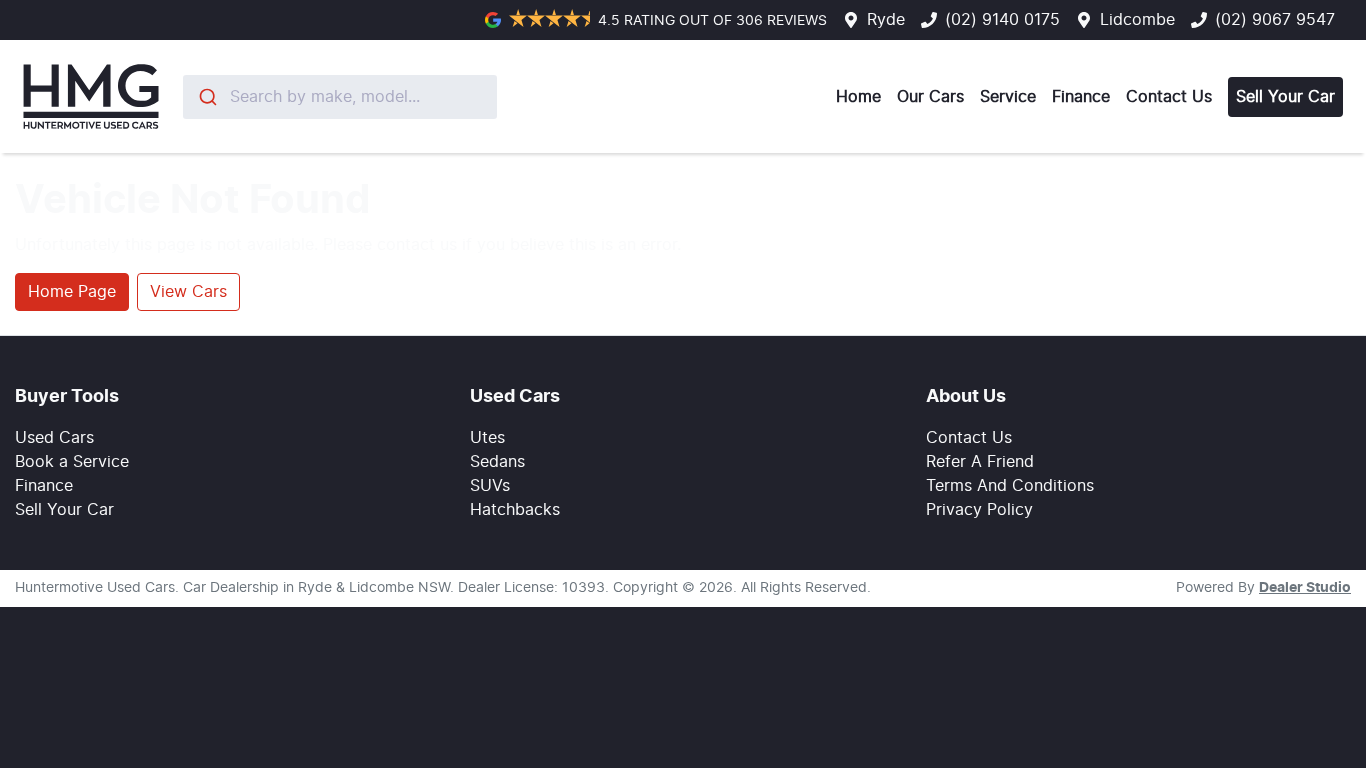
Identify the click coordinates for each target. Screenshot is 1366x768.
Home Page (72, 292)
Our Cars (930, 97)
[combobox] (340, 97)
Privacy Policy (979, 510)
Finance (1081, 97)
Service (1008, 97)
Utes (487, 438)
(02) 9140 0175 (1002, 20)
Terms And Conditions (1010, 486)
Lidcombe (1137, 20)
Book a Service (72, 462)
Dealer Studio (1305, 588)
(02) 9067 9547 (1275, 20)
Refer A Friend (980, 462)
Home (858, 97)
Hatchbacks (515, 510)
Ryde (886, 20)
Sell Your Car (1285, 97)
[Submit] (206, 97)
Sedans (497, 462)
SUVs (490, 486)
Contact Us (1169, 97)
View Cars (188, 292)
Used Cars (54, 438)
